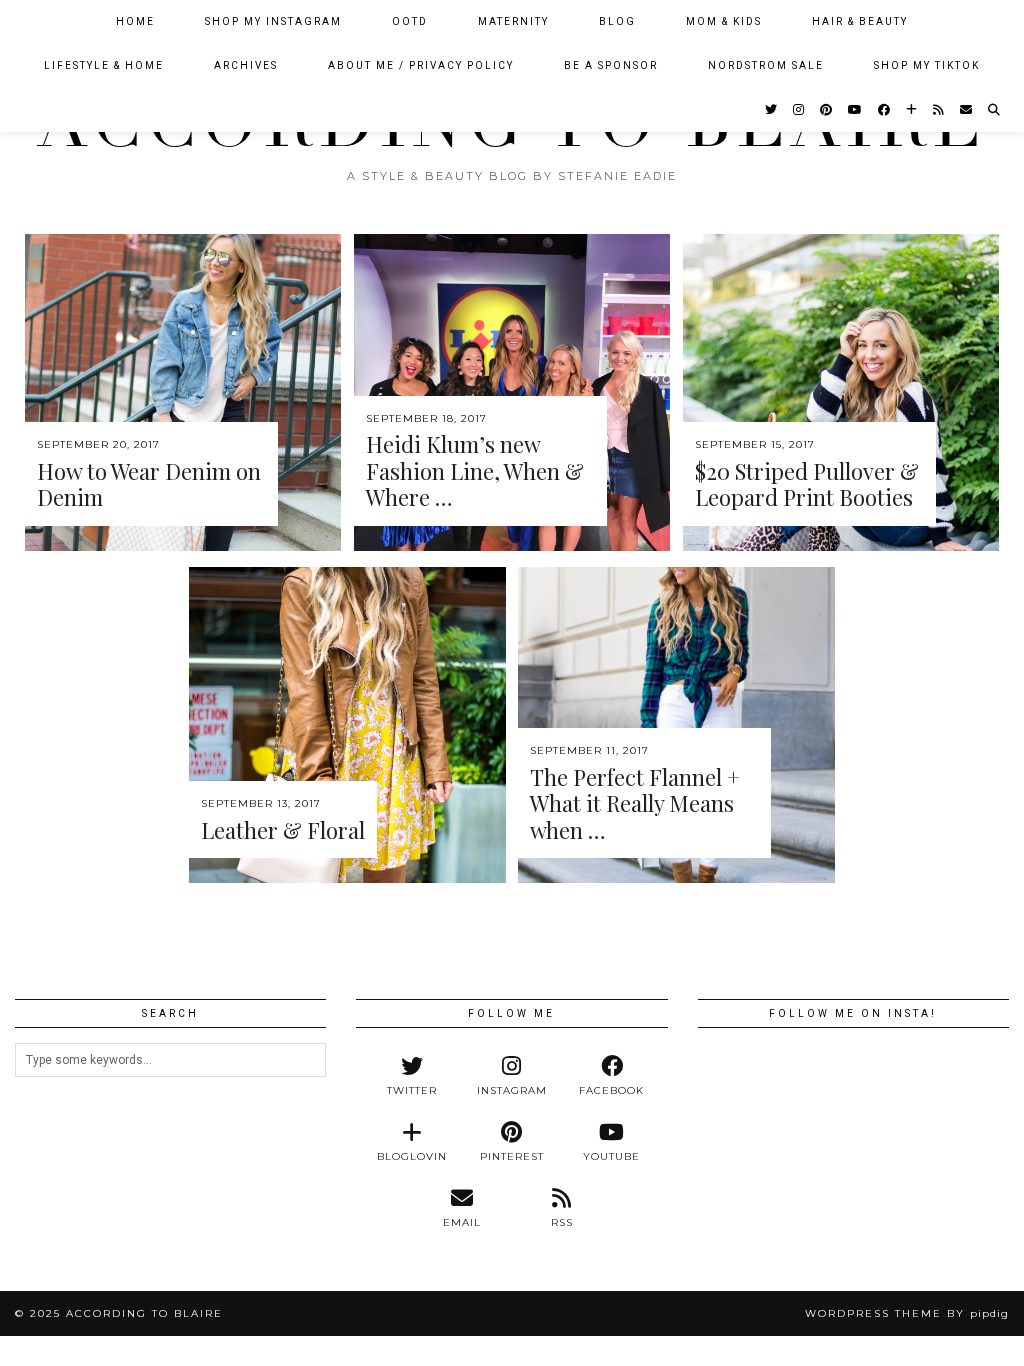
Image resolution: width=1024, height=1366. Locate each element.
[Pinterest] (827, 110)
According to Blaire (144, 1313)
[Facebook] (885, 110)
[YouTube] (856, 110)
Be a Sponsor (611, 65)
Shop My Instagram (273, 21)
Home (135, 21)
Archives (246, 65)
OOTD (410, 21)
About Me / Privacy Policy (421, 65)
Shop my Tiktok (927, 65)
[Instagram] (799, 110)
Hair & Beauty (860, 21)
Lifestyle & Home (104, 65)
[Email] (967, 110)
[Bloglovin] (912, 110)
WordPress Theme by (907, 1313)
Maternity (513, 21)
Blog (617, 21)
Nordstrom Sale (766, 65)
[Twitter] (772, 110)
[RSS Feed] (939, 110)
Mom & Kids (724, 21)
